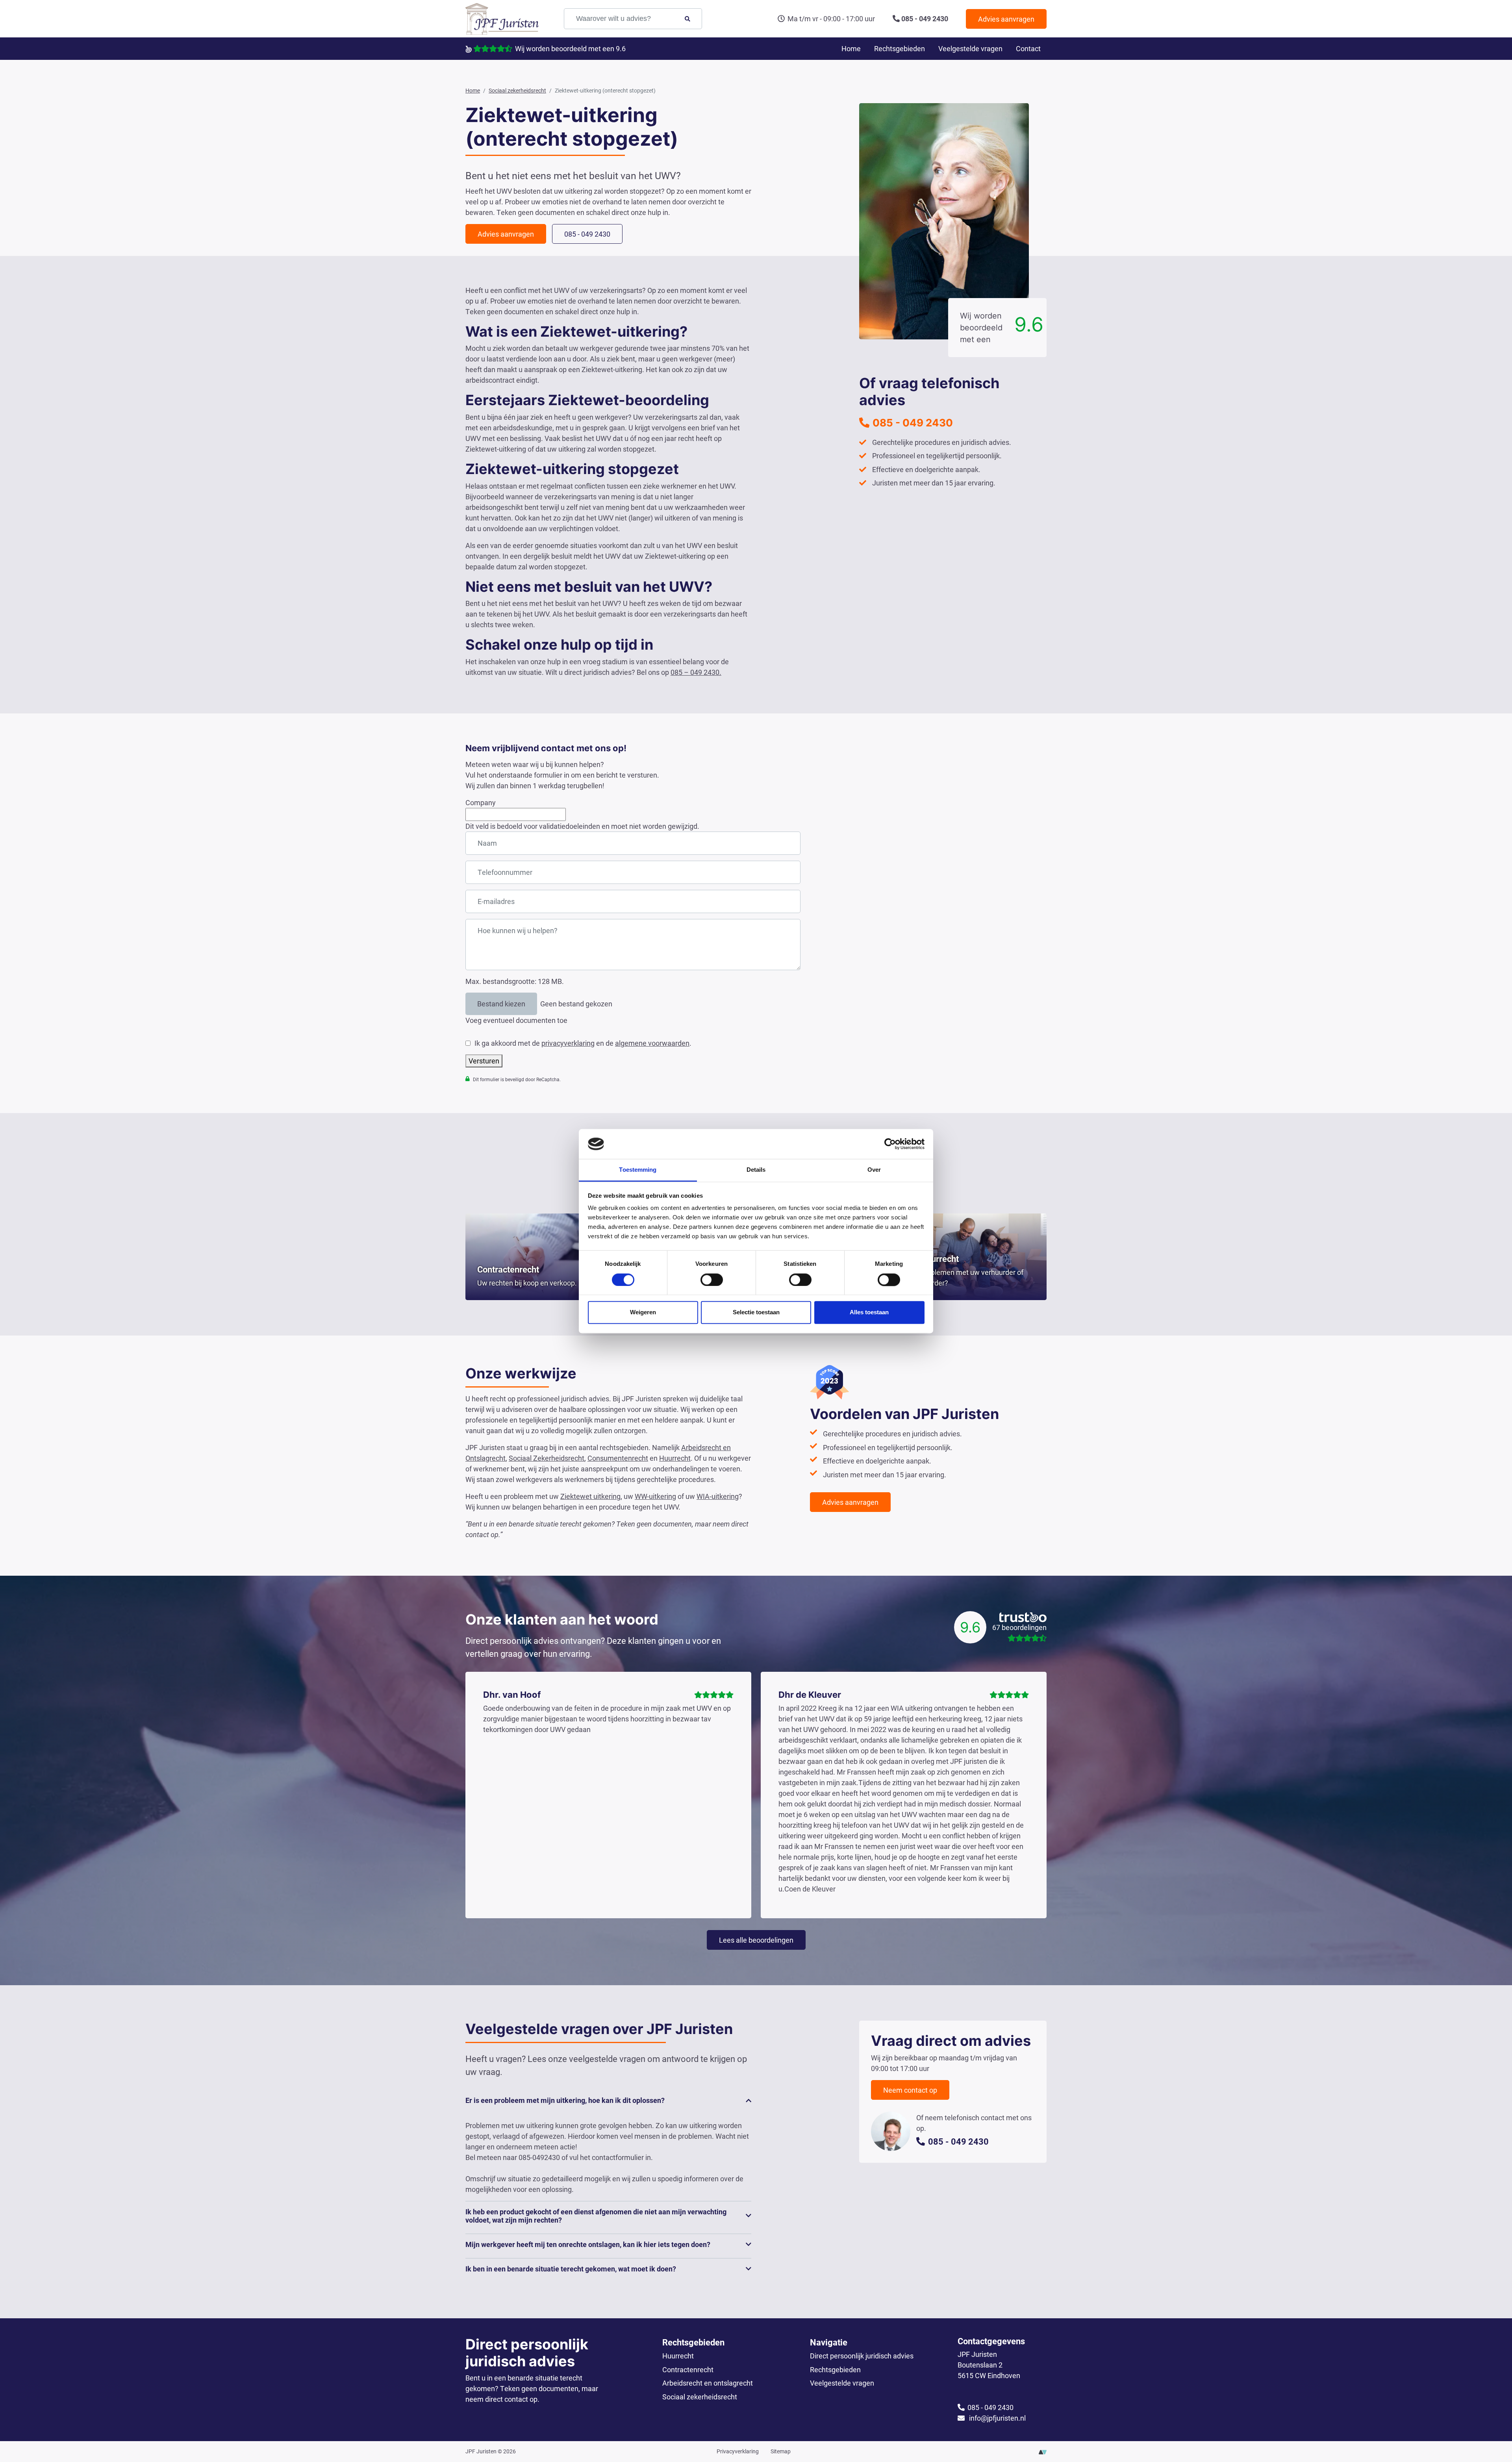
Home (851, 48)
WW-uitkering (655, 1496)
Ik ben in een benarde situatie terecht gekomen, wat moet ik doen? (571, 2269)
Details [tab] (756, 1170)
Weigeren (643, 1313)
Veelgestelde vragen (970, 48)
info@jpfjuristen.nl (997, 2418)
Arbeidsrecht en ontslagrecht (708, 2383)
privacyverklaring (568, 1043)
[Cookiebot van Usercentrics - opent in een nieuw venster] (890, 1144)
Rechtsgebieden (900, 48)
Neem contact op (910, 2090)
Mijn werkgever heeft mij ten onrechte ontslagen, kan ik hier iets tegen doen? (588, 2244)
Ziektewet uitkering (590, 1496)
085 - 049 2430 (925, 19)
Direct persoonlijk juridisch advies (862, 2356)
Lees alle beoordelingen (756, 1940)
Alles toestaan (869, 1313)
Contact (1028, 48)
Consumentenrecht (618, 1458)
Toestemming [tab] (638, 1170)
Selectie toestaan (756, 1313)
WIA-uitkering (718, 1496)
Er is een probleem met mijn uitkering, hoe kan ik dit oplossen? (565, 2100)
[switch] (712, 1280)
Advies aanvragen (1006, 19)
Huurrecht (675, 1458)
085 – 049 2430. (696, 672)
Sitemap (781, 2451)
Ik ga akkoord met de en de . (583, 1043)
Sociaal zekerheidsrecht (700, 2397)
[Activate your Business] (1043, 2451)
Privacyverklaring (738, 2451)
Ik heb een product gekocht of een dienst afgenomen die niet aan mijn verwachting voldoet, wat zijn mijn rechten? (596, 2216)
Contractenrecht (688, 2369)
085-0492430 (539, 2157)
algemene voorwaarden (652, 1043)
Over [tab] (874, 1170)
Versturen (484, 1061)
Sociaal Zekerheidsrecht (547, 1458)
